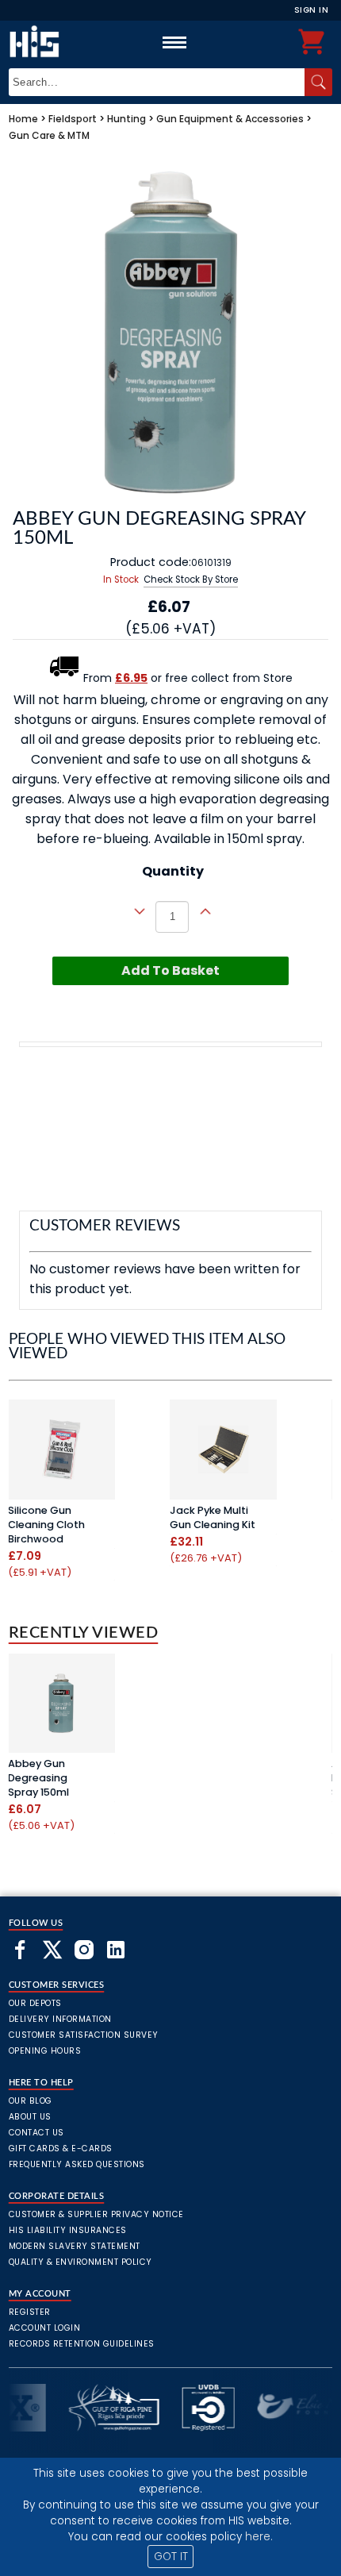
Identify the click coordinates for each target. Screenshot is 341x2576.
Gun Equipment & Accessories (230, 119)
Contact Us (36, 2133)
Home (23, 119)
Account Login (45, 2328)
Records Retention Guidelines (82, 2344)
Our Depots (35, 2003)
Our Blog (31, 2101)
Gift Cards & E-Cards (61, 2149)
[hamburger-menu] (174, 42)
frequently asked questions (77, 2164)
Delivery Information (60, 2019)
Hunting (126, 119)
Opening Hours (45, 2051)
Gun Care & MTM (49, 135)
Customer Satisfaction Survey (84, 2035)
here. (259, 2537)
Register (30, 2312)
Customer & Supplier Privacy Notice (96, 2214)
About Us (30, 2117)
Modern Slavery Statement (75, 2246)
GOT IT (171, 2557)
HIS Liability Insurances (68, 2230)
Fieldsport (73, 119)
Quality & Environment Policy (80, 2262)
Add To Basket (170, 970)
